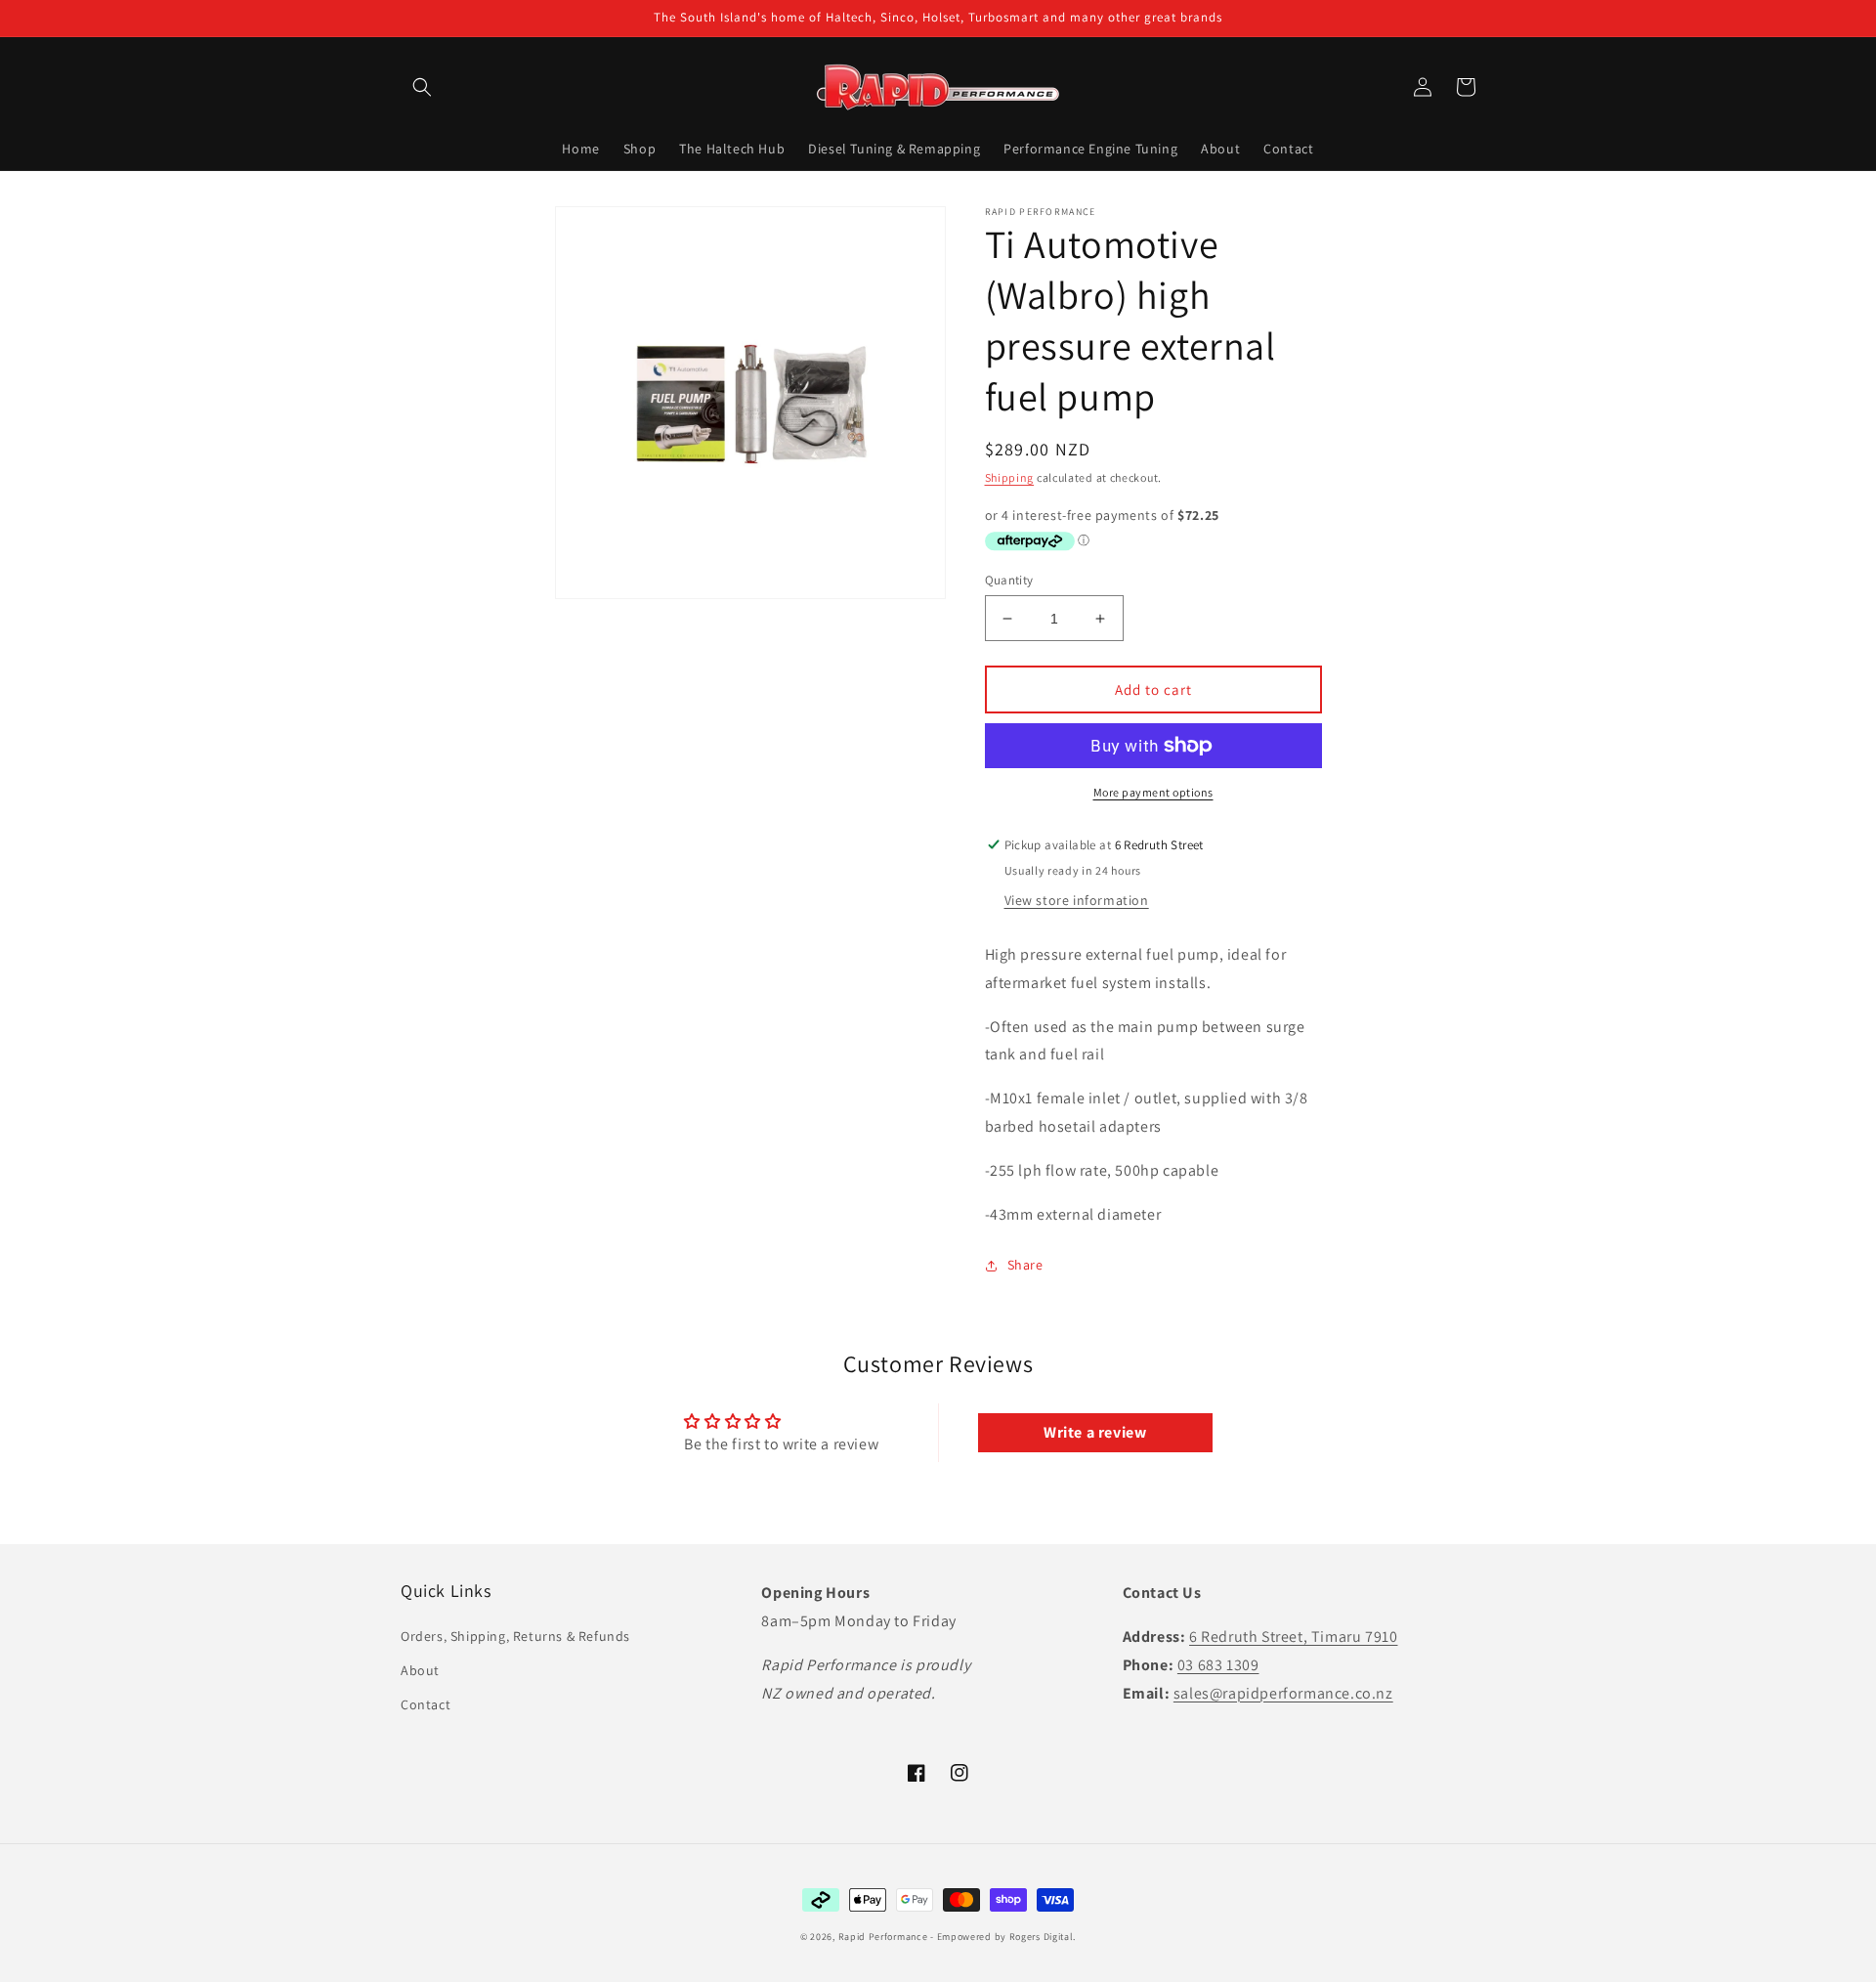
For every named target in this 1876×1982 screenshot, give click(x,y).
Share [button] (1025, 1265)
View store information (1077, 900)
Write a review (1095, 1432)
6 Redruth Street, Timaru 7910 (1293, 1637)
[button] (422, 87)
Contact (426, 1704)
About (420, 1670)
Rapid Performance (883, 1937)
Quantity (1009, 580)
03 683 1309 (1218, 1665)
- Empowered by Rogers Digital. (1003, 1937)
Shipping (1010, 477)
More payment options (1153, 792)
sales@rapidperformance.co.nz (1283, 1693)
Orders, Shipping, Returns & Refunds (515, 1636)
